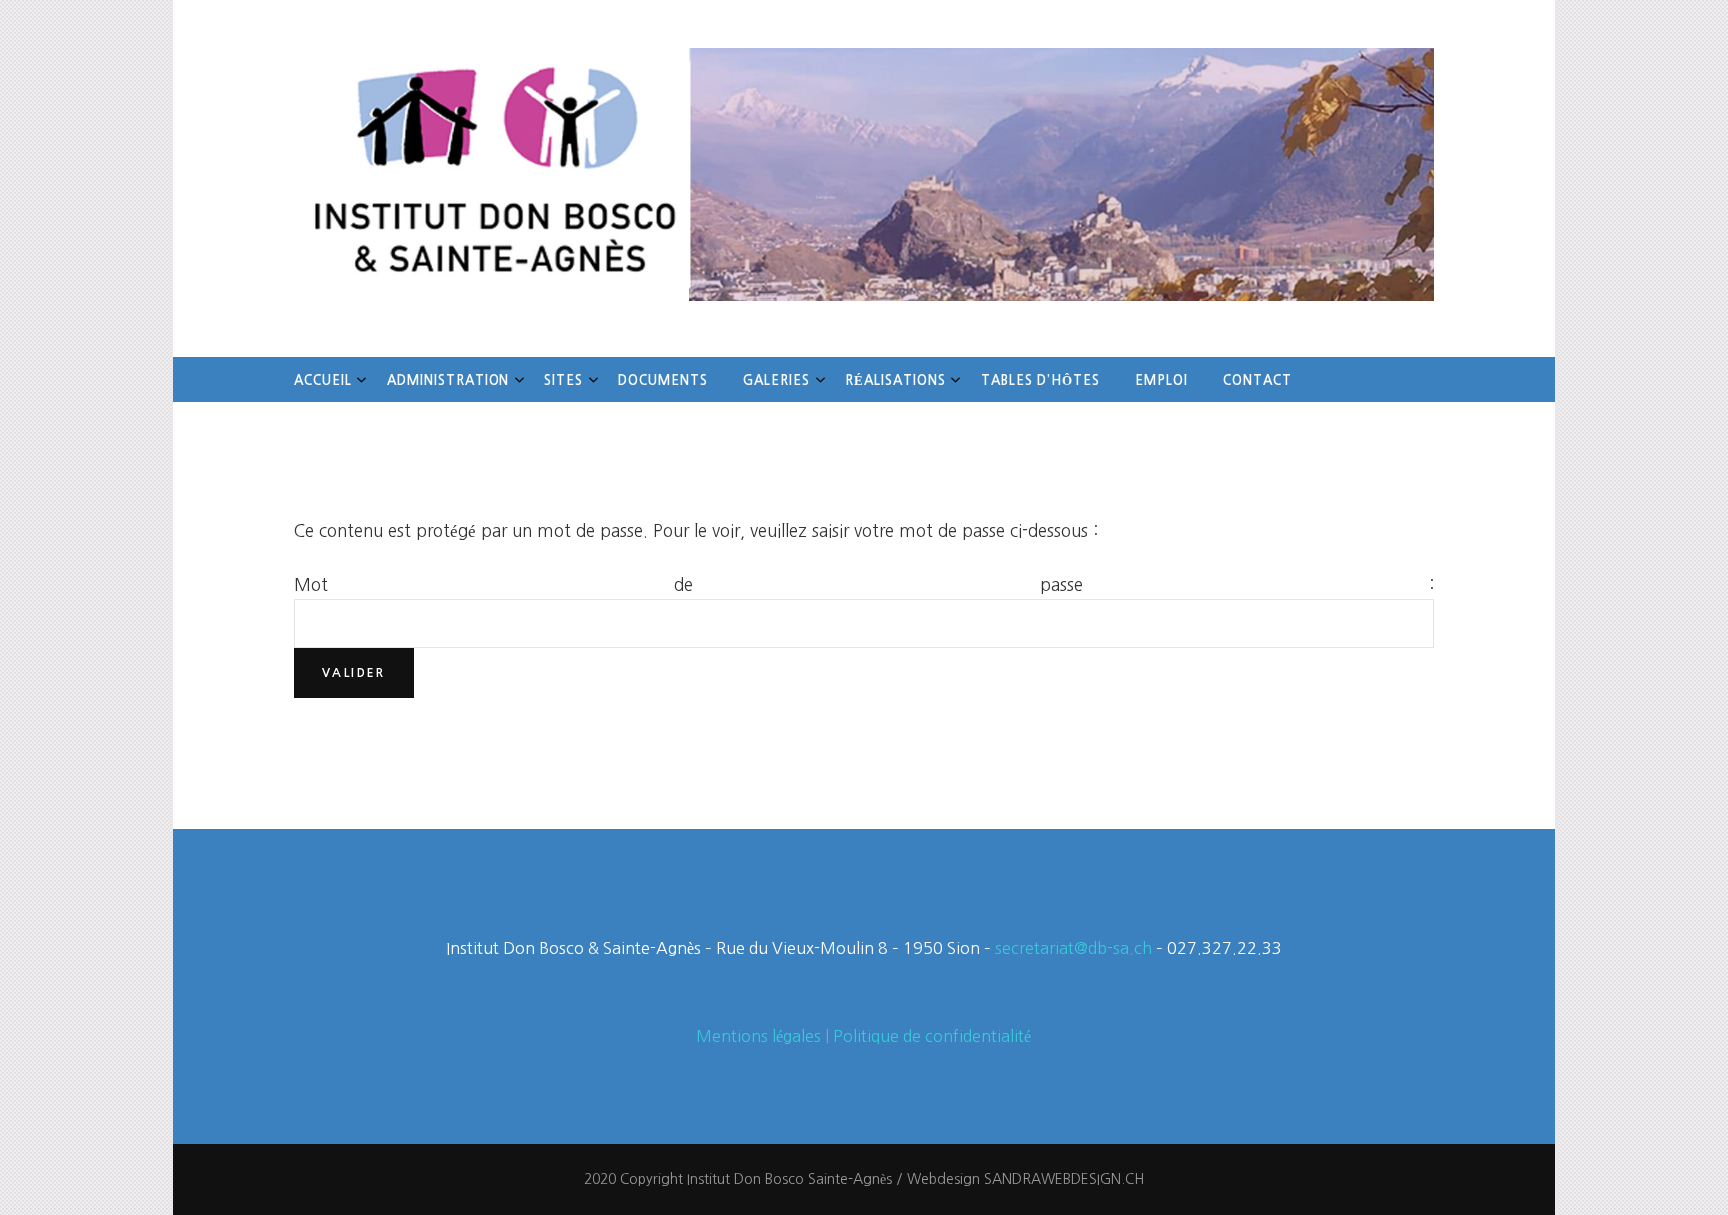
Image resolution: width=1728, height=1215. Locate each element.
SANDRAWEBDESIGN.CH (1064, 1179)
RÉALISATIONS (895, 380)
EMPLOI (1161, 380)
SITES (563, 380)
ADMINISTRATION (448, 380)
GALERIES (776, 380)
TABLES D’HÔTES (1041, 380)
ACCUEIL (323, 380)
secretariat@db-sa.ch (1073, 948)
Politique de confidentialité (932, 1036)
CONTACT (1257, 380)
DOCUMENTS (663, 380)
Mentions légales (758, 1036)
